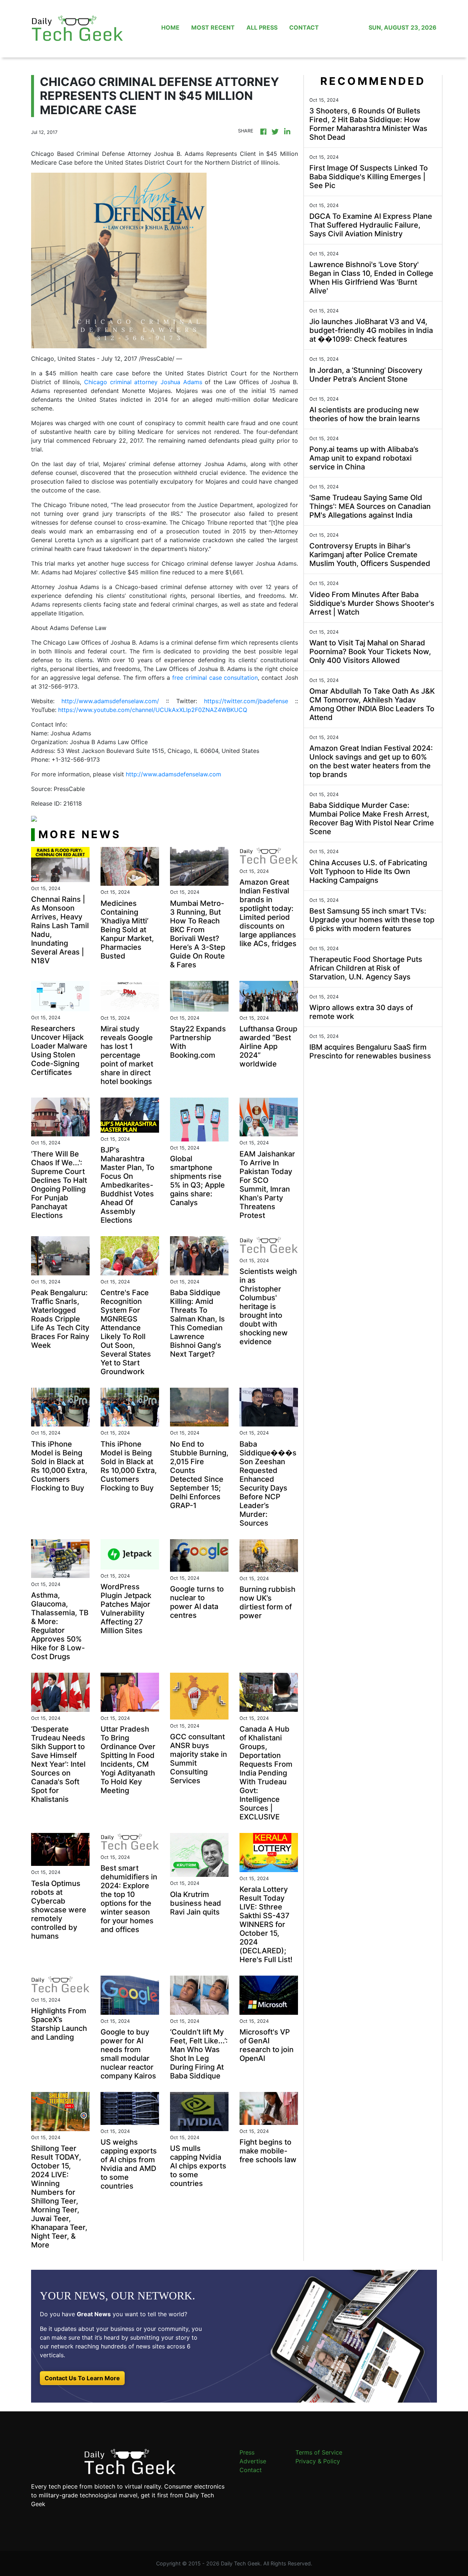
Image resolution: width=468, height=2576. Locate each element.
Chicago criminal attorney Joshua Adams (143, 382)
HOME (170, 27)
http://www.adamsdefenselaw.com (173, 774)
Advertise (253, 2461)
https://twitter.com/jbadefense (246, 701)
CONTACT (304, 27)
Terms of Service (319, 2452)
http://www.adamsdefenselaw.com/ (110, 701)
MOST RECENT (213, 27)
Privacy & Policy (318, 2461)
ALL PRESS (262, 27)
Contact (251, 2470)
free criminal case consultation (215, 678)
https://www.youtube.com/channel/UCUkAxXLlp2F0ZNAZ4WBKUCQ (153, 710)
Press (247, 2452)
